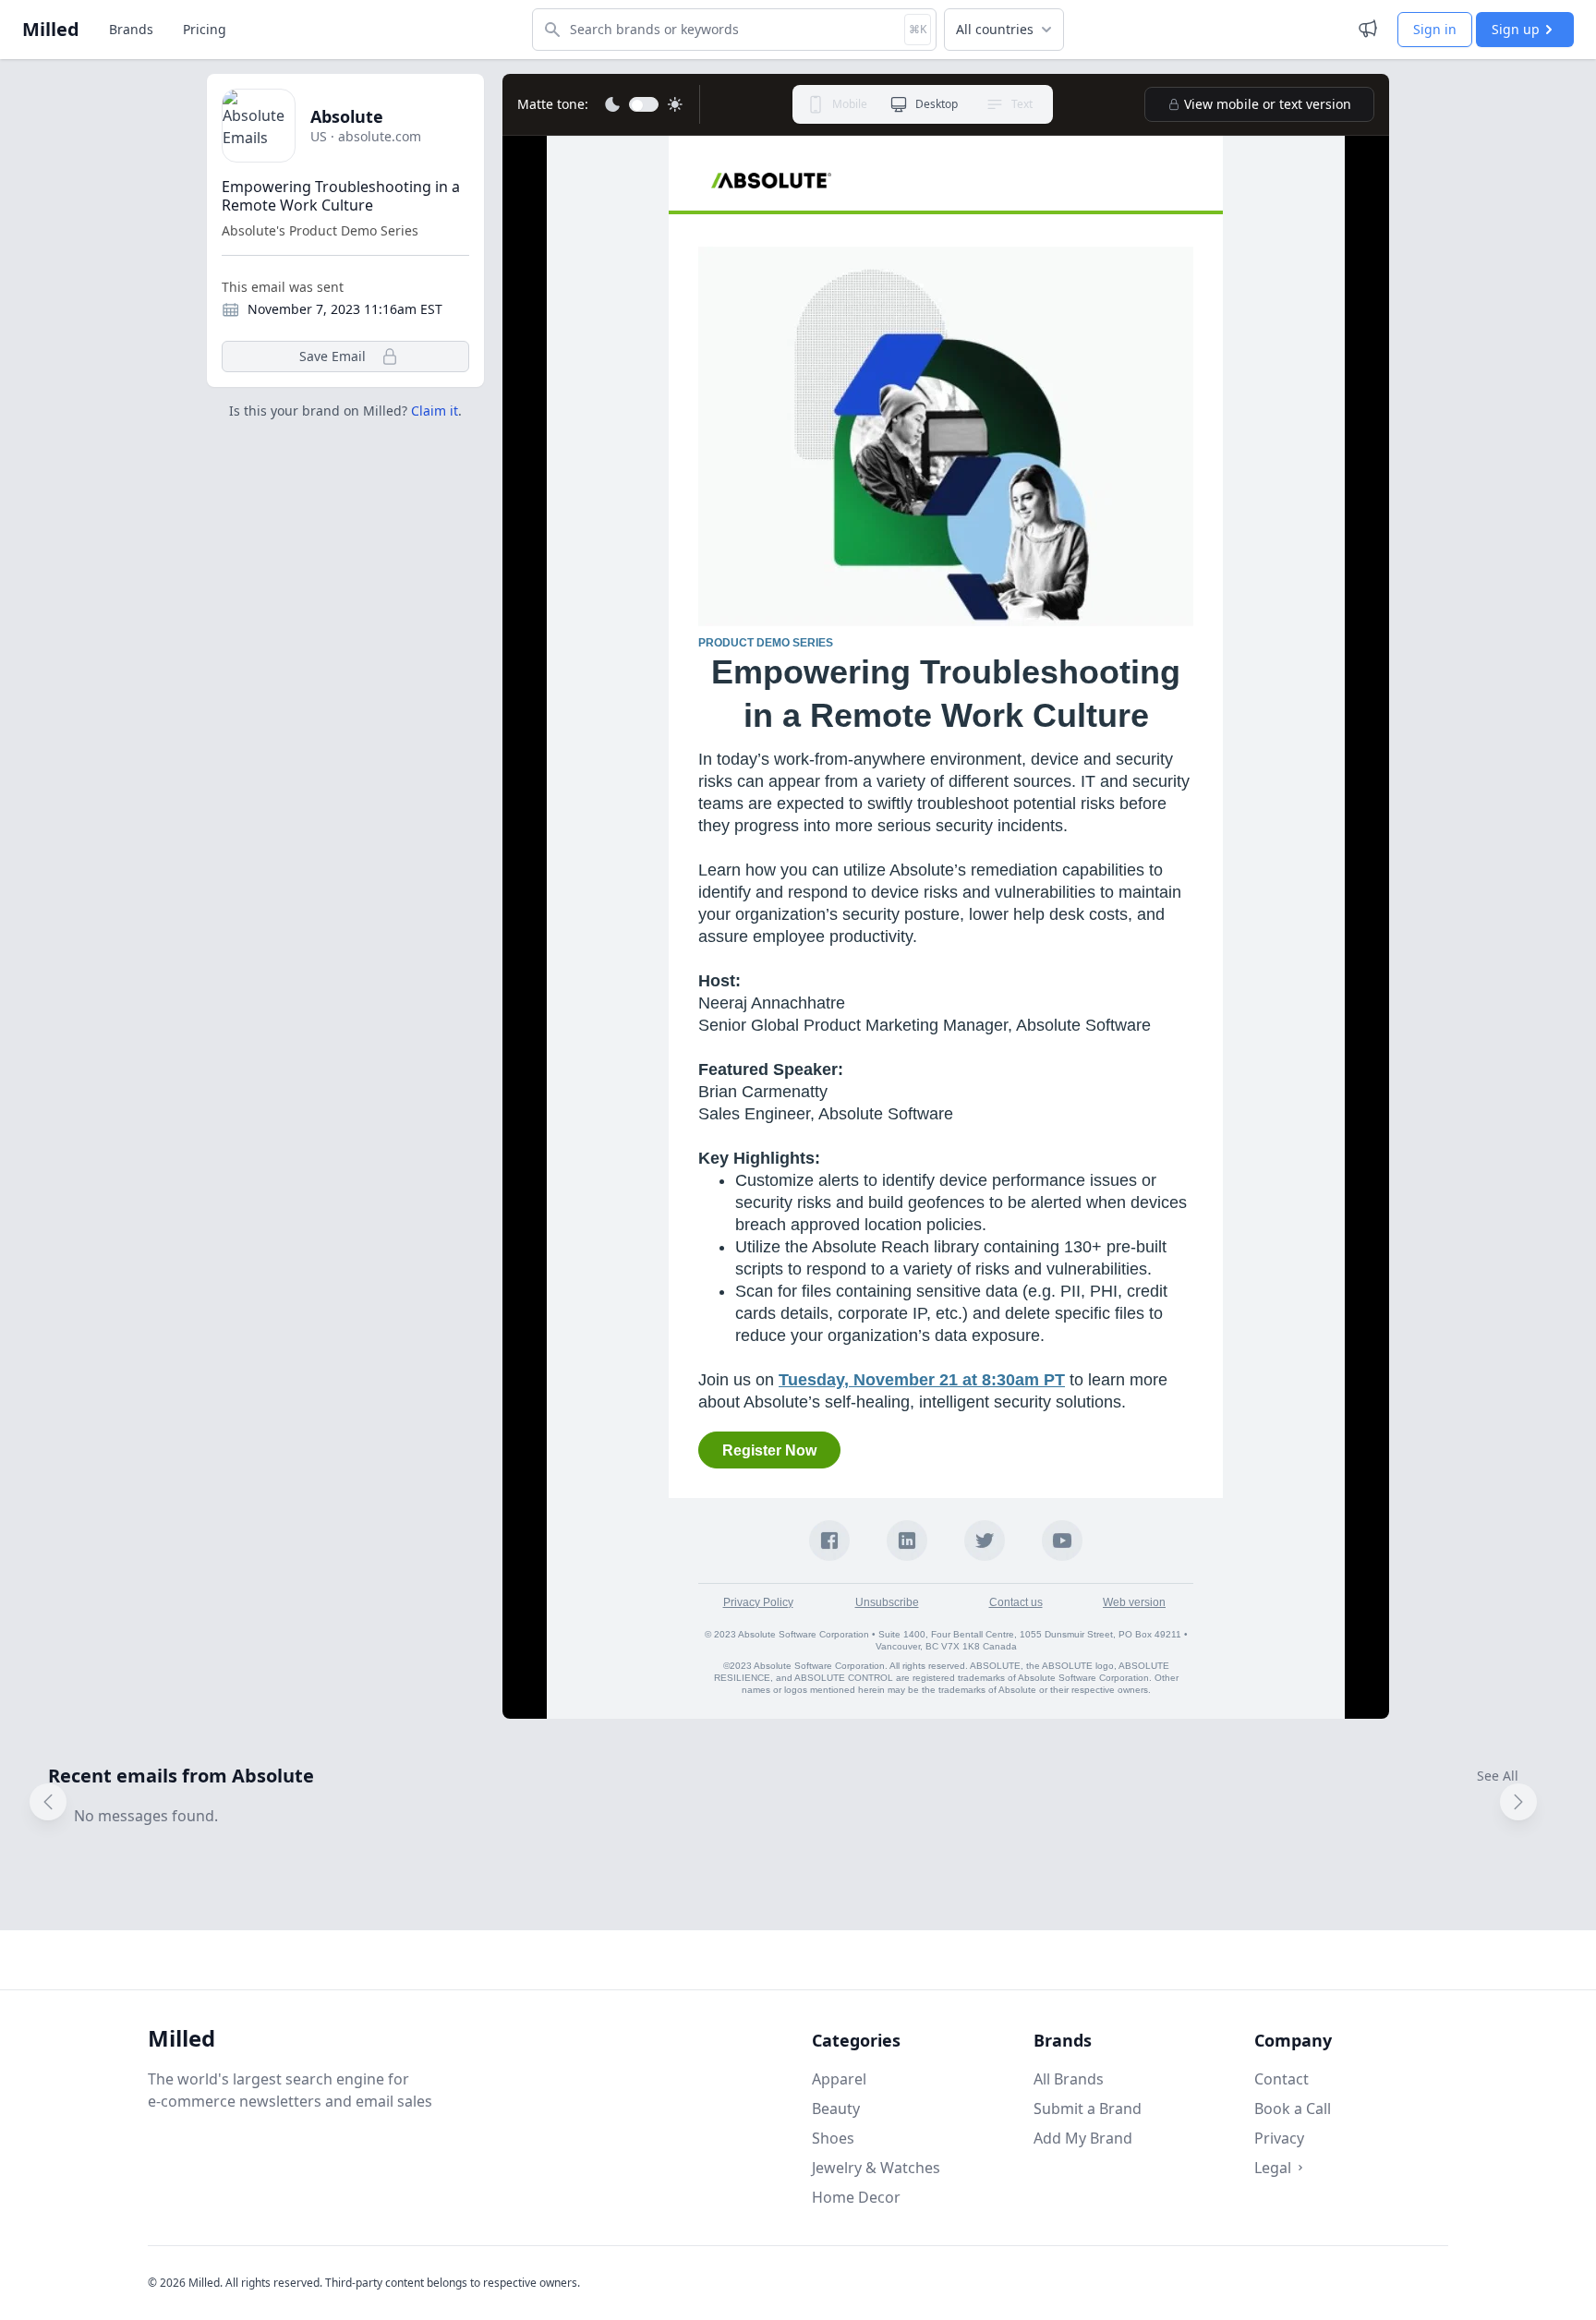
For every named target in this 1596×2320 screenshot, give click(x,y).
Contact (1282, 2079)
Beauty (836, 2109)
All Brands (1069, 2079)
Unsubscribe (887, 1602)
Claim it (435, 411)
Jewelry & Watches (876, 2168)
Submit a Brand (1088, 2109)
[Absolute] (946, 181)
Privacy (1279, 2138)
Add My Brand (1083, 2138)
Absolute (347, 116)
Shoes (833, 2138)
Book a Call (1293, 2109)
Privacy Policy (758, 1602)
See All (1498, 1776)
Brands (131, 29)
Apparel (839, 2079)
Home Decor (856, 2197)
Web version (1134, 1602)
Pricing (205, 29)
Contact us (1016, 1602)
